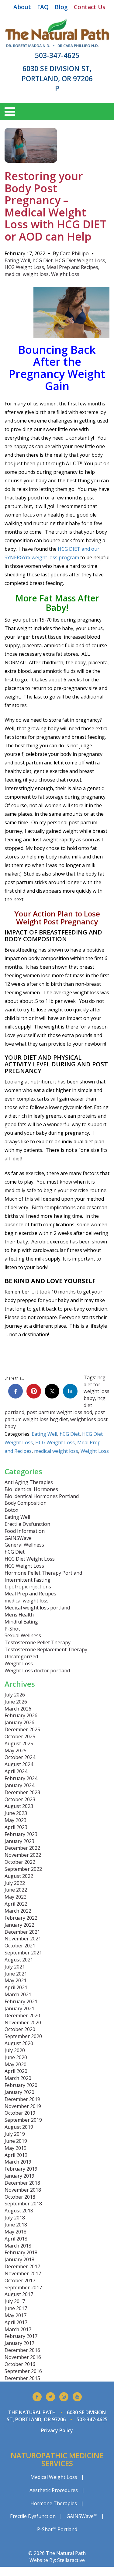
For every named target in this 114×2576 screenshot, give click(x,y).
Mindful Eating (21, 1622)
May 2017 (16, 2315)
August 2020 (19, 2043)
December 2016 (22, 2350)
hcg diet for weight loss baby (97, 1388)
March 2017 (18, 2329)
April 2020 (16, 2071)
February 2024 (21, 1778)
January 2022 (19, 1925)
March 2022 (18, 1911)
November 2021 (23, 1939)
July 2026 (15, 1695)
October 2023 (20, 1799)
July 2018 (15, 2218)
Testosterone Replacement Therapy (46, 1649)
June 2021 (16, 1974)
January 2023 (19, 1841)
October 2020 (20, 2029)
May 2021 (16, 1980)
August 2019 (19, 2127)
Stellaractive (71, 2560)
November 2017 (23, 2273)
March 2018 (18, 2246)
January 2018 (19, 2259)
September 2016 (23, 2371)
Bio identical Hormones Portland (42, 1496)
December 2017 (22, 2266)
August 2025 (19, 1743)
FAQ (43, 7)
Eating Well (17, 260)
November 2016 (23, 2357)
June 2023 (16, 1813)
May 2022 (16, 1897)
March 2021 (18, 1994)
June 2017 (16, 2308)
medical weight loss (27, 274)
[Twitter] (50, 2397)
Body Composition (26, 1503)
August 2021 (19, 1960)
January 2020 (19, 2092)
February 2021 (21, 2001)
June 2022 (16, 1890)
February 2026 (21, 1715)
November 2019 (23, 2106)
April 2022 (16, 1904)
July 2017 (15, 2301)
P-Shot (12, 1629)
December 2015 (22, 2378)
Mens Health (19, 1615)
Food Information (25, 1531)
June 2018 (16, 2225)
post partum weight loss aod (59, 1412)
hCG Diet (43, 260)
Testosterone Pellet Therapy (38, 1642)
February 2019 (21, 2169)
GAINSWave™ (82, 2516)
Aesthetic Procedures (54, 2490)
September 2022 (23, 1869)
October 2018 (20, 2197)
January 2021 (19, 2008)
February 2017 (21, 2336)
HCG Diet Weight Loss (80, 260)
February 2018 (21, 2252)
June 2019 (16, 2141)
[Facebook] (37, 2397)
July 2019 (15, 2134)
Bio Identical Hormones (31, 1489)
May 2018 (16, 2232)
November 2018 (23, 2190)
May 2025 (16, 1751)
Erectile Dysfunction (27, 1524)
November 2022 (23, 1855)
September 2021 (23, 1953)
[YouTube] (77, 2397)
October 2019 (20, 2113)
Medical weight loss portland (37, 1608)
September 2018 (23, 2204)
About (22, 7)
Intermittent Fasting (28, 1580)
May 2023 (16, 1820)
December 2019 (22, 2099)
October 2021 (20, 1946)
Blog (61, 7)
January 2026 (19, 1722)
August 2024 (19, 1764)
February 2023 (21, 1834)
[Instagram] (64, 2397)
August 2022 (19, 1876)
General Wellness (24, 1545)
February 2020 (21, 2085)
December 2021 (22, 1932)
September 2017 (23, 2288)
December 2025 (22, 1729)
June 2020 (16, 2057)
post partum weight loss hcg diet (55, 1416)
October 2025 (20, 1736)
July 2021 (15, 1967)
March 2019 (18, 2162)
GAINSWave (18, 1538)
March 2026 (18, 1709)
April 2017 (16, 2322)
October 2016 (20, 2364)
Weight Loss (65, 274)
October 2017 (20, 2280)
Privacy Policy (57, 2430)
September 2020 (23, 2036)
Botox (11, 1510)
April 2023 (16, 1827)
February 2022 (21, 1918)
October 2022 (20, 1862)
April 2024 (16, 1771)
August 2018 (19, 2211)
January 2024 (19, 1785)
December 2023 (22, 1792)
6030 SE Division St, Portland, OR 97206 (57, 73)
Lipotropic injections (28, 1587)
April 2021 (16, 1987)
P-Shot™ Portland (57, 2529)
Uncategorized (21, 1656)
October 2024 (20, 1757)
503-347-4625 (57, 55)
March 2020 (18, 2078)
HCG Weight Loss (24, 267)
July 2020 (15, 2050)
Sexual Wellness (23, 1635)
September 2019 (23, 2120)
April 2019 (16, 2155)
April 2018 (16, 2239)
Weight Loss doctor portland (37, 1671)
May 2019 (16, 2148)
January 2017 (19, 2343)
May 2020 (16, 2064)
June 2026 (16, 1702)
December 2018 (22, 2183)
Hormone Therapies (54, 2503)
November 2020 (23, 2023)
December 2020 (22, 2015)
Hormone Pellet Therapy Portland (43, 1573)
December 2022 (22, 1848)
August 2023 (19, 1806)
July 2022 (15, 1883)
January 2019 (19, 2176)
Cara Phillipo (74, 253)
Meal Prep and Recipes (72, 267)
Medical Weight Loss (54, 2477)
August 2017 (19, 2294)
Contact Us (90, 7)
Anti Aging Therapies (29, 1482)
